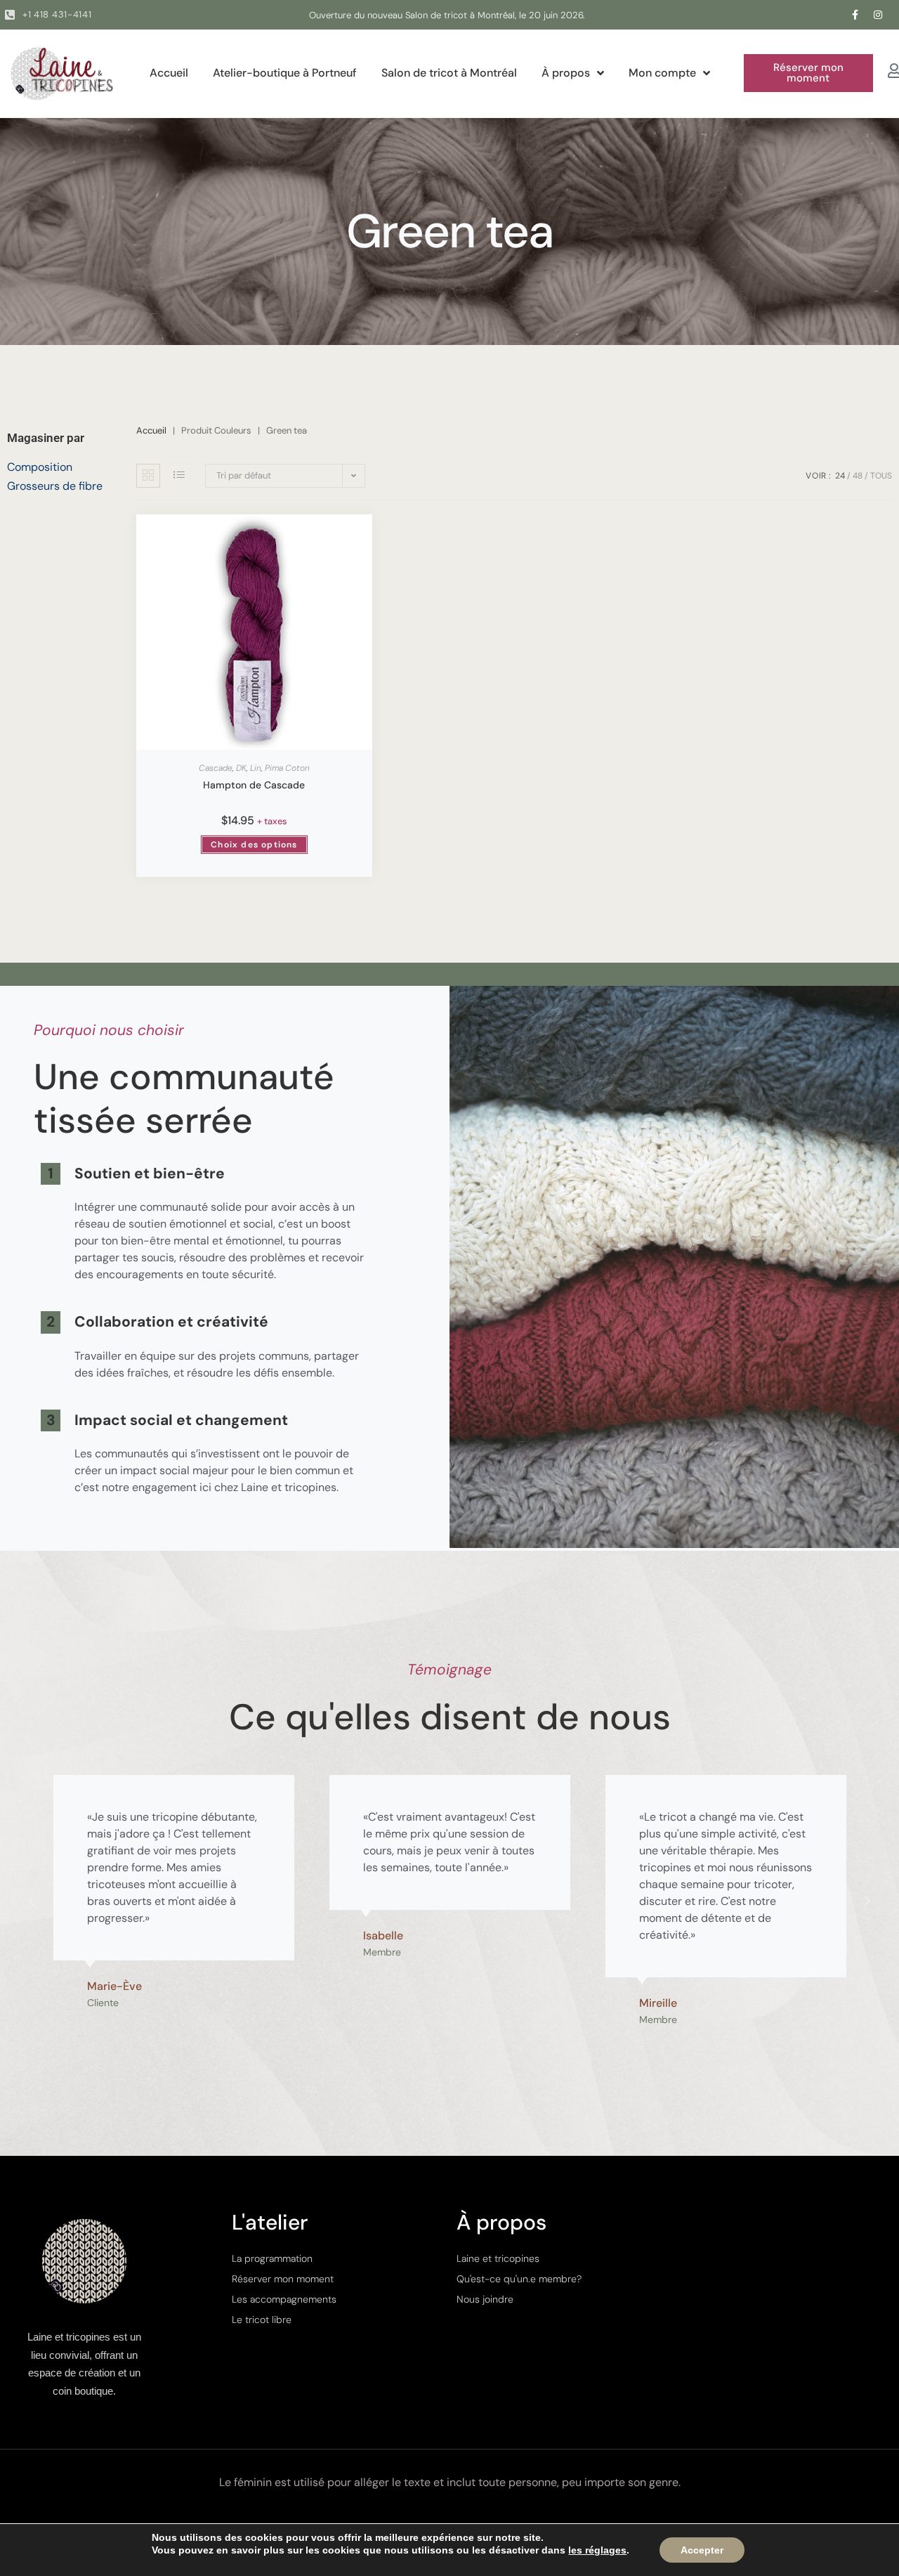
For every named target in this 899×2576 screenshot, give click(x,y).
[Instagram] (878, 15)
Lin (256, 768)
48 (858, 476)
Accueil (169, 73)
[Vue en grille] (148, 476)
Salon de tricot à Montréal (449, 73)
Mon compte (662, 73)
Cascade (216, 768)
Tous (881, 476)
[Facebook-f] (855, 15)
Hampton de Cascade (254, 785)
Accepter (702, 2550)
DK (241, 768)
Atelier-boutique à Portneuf (285, 73)
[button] (808, 73)
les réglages (597, 2550)
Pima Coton (287, 768)
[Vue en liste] (179, 476)
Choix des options (254, 845)
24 (840, 476)
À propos (566, 73)
